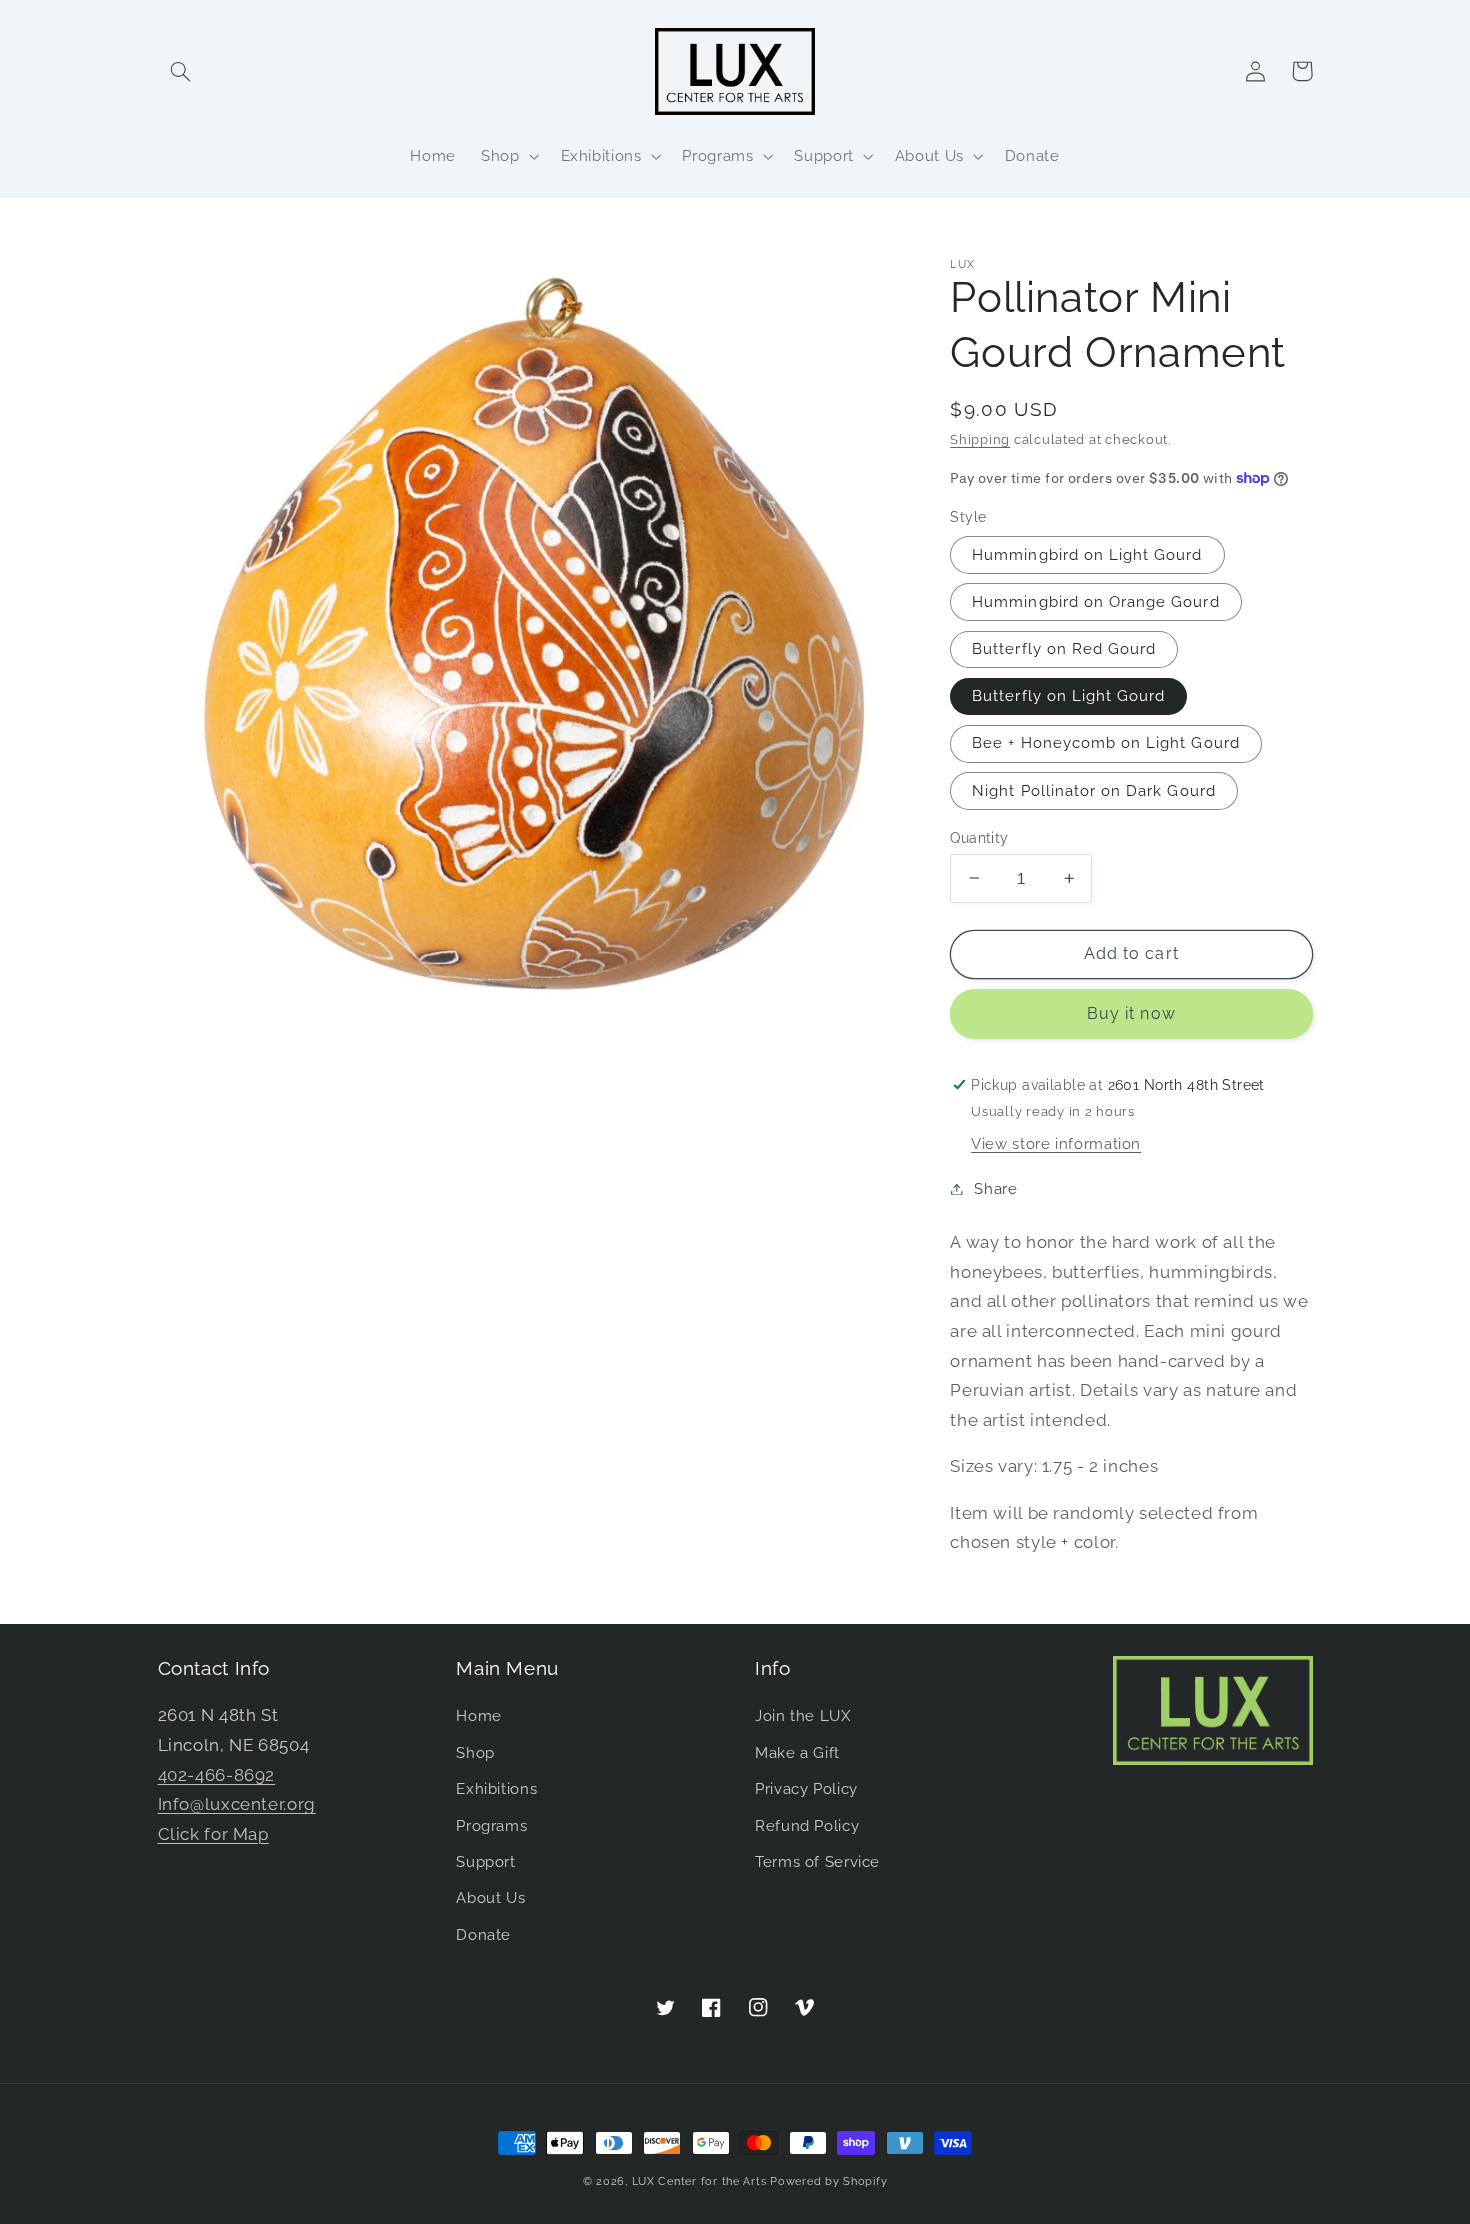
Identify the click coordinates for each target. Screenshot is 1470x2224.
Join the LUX (803, 1715)
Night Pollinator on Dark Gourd (1094, 789)
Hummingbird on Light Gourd (1087, 554)
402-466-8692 (217, 1775)
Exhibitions (496, 1788)
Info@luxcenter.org (237, 1804)
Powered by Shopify (828, 2181)
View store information (1056, 1143)
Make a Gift (797, 1752)
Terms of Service (817, 1861)
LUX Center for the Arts (699, 2181)
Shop (475, 1752)
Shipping (980, 439)
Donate (483, 1934)
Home (479, 1715)
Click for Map (213, 1834)
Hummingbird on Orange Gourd (1095, 601)
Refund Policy (807, 1825)
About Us (490, 1897)
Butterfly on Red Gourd (1064, 648)
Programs (491, 1825)
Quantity (979, 837)
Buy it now (1131, 1013)
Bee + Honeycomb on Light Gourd (1106, 742)
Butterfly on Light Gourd (1068, 695)
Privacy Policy (806, 1788)
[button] (181, 71)
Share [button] (995, 1188)
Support (485, 1861)
